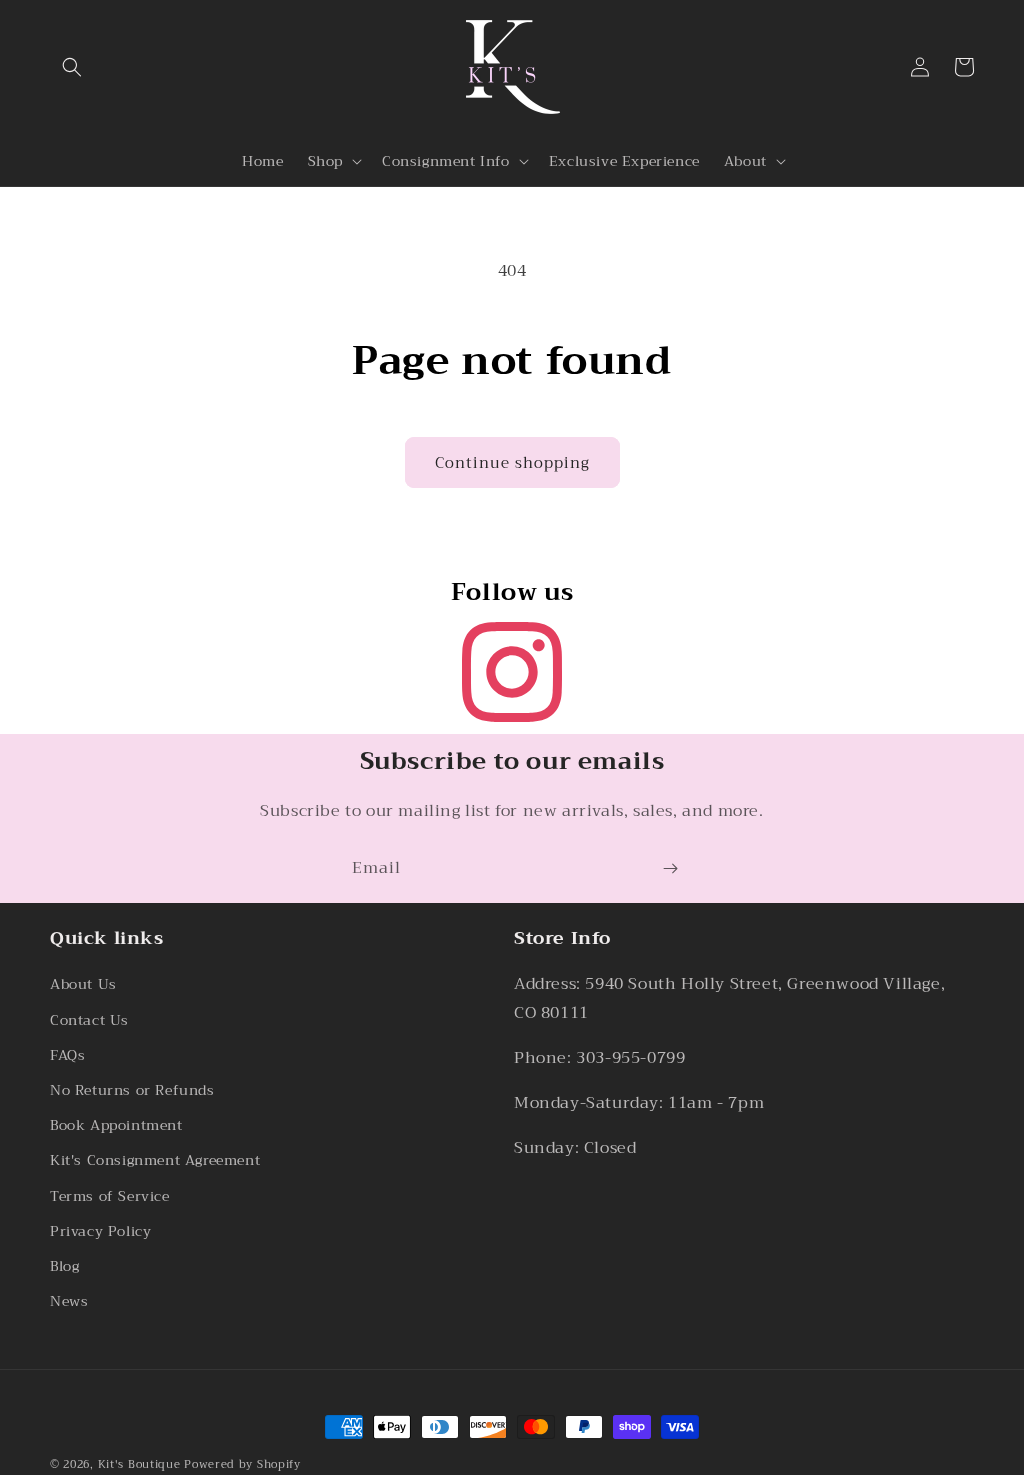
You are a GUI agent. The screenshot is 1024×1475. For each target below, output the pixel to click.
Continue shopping (512, 463)
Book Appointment (116, 1125)
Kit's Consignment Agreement (155, 1160)
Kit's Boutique (139, 1464)
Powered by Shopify (242, 1464)
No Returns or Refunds (132, 1090)
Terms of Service (110, 1196)
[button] (72, 67)
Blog (64, 1266)
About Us (83, 984)
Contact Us (89, 1020)
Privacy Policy (100, 1231)
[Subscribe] (670, 868)
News (69, 1301)
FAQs (67, 1055)
